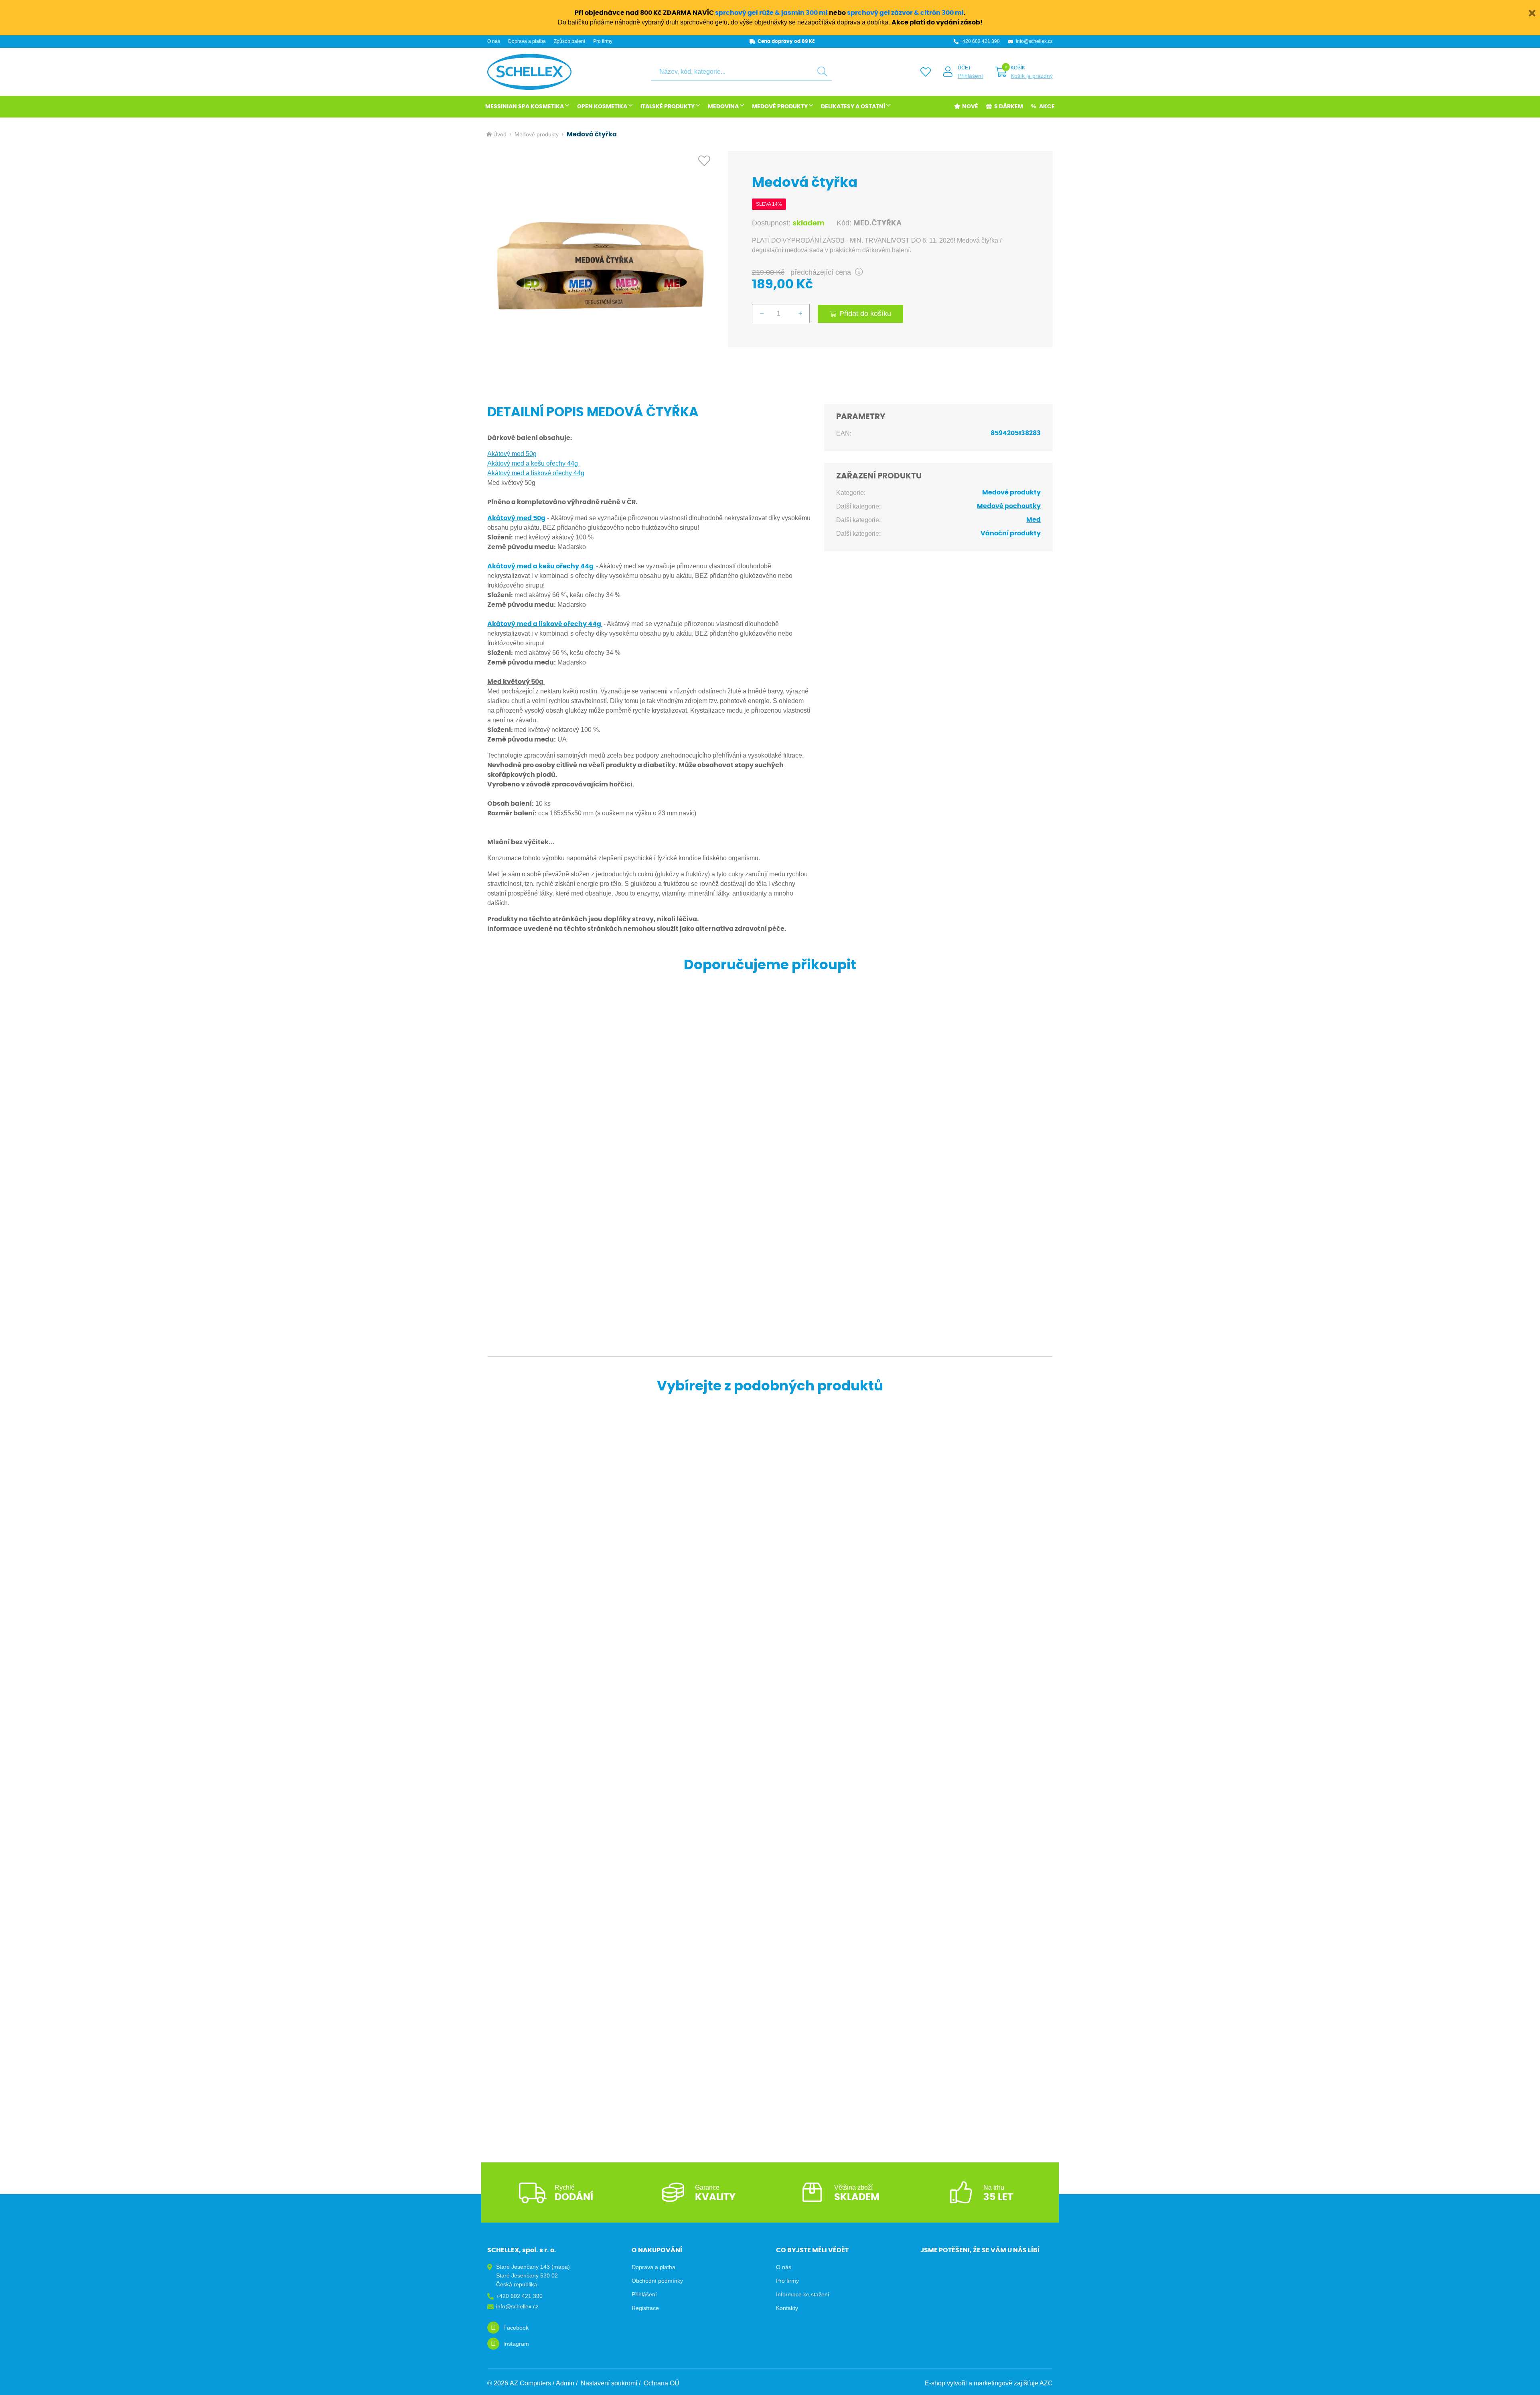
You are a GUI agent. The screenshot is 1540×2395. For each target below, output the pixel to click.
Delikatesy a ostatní (853, 107)
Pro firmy (603, 41)
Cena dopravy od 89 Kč (786, 41)
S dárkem (1009, 107)
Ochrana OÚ (662, 2383)
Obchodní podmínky (657, 2281)
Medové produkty (780, 107)
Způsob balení (569, 41)
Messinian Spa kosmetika (525, 107)
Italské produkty (668, 107)
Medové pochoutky (1009, 506)
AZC (1046, 2383)
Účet (964, 68)
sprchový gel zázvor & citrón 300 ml (905, 13)
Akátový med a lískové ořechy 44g (536, 473)
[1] (822, 72)
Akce (1047, 107)
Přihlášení (970, 76)
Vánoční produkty (1011, 533)
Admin (565, 2383)
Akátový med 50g (512, 454)
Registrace (645, 2308)
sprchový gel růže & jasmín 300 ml (771, 13)
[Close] (1532, 12)
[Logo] (529, 72)
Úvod (500, 134)
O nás (494, 41)
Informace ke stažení (803, 2294)
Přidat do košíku (865, 314)
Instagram (516, 2344)
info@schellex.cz (1034, 41)
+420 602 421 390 (980, 41)
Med (1033, 520)
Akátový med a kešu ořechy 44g (533, 463)
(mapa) (561, 2267)
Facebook (516, 2328)
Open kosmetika (602, 107)
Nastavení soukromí (609, 2383)
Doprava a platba (527, 41)
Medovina (723, 107)
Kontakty (787, 2308)
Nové (970, 107)
